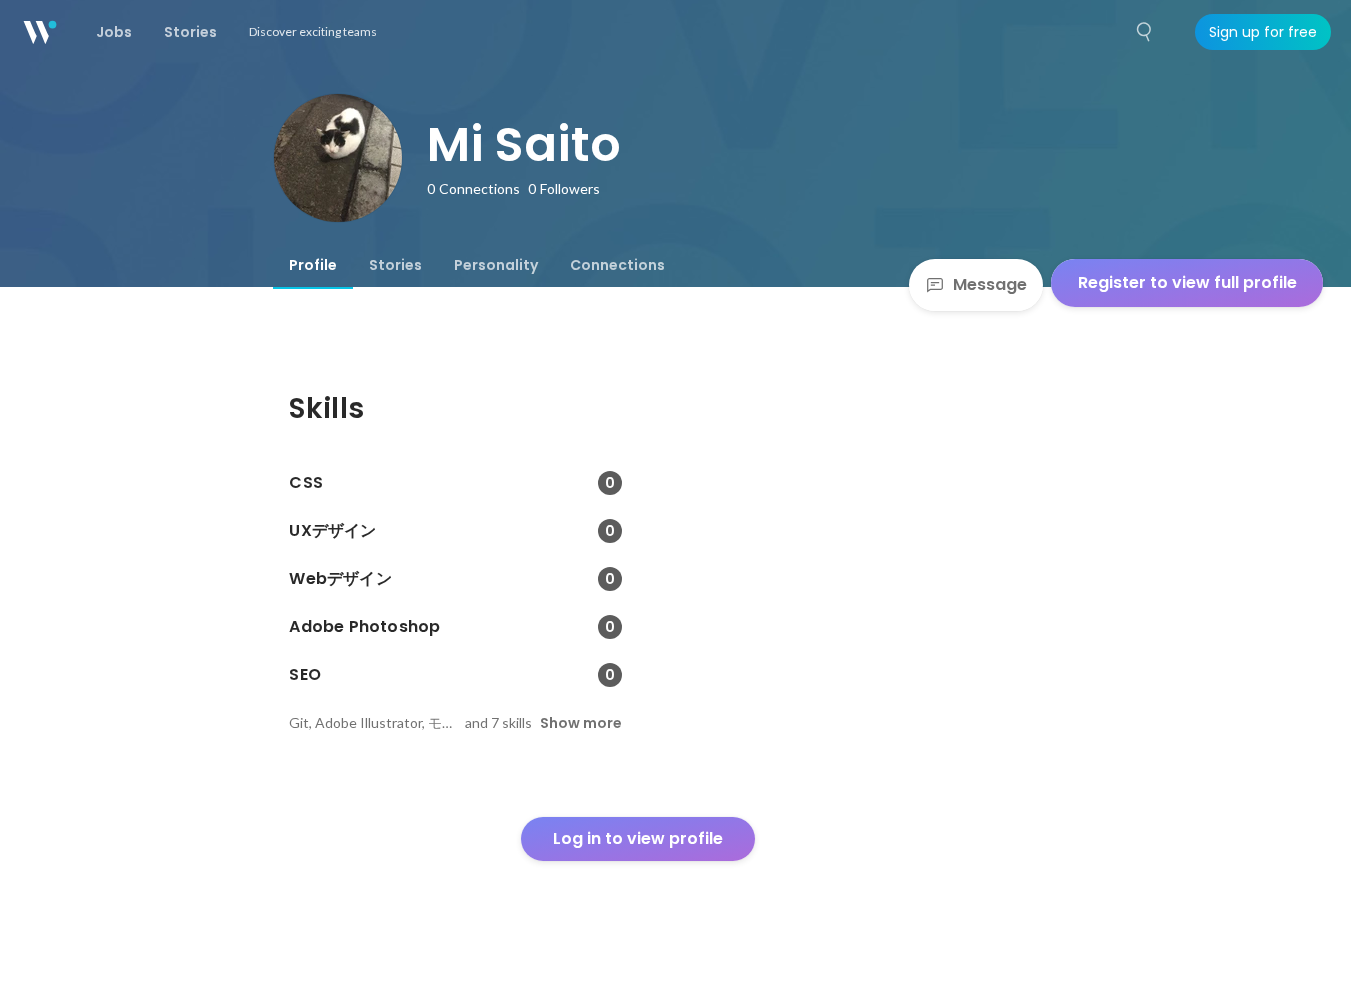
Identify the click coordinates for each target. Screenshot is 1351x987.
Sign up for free (1263, 32)
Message (990, 284)
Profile (313, 265)
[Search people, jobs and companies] (1145, 32)
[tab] (313, 265)
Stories (395, 265)
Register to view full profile (1187, 282)
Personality (496, 265)
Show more (581, 723)
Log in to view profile (638, 838)
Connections (617, 265)
